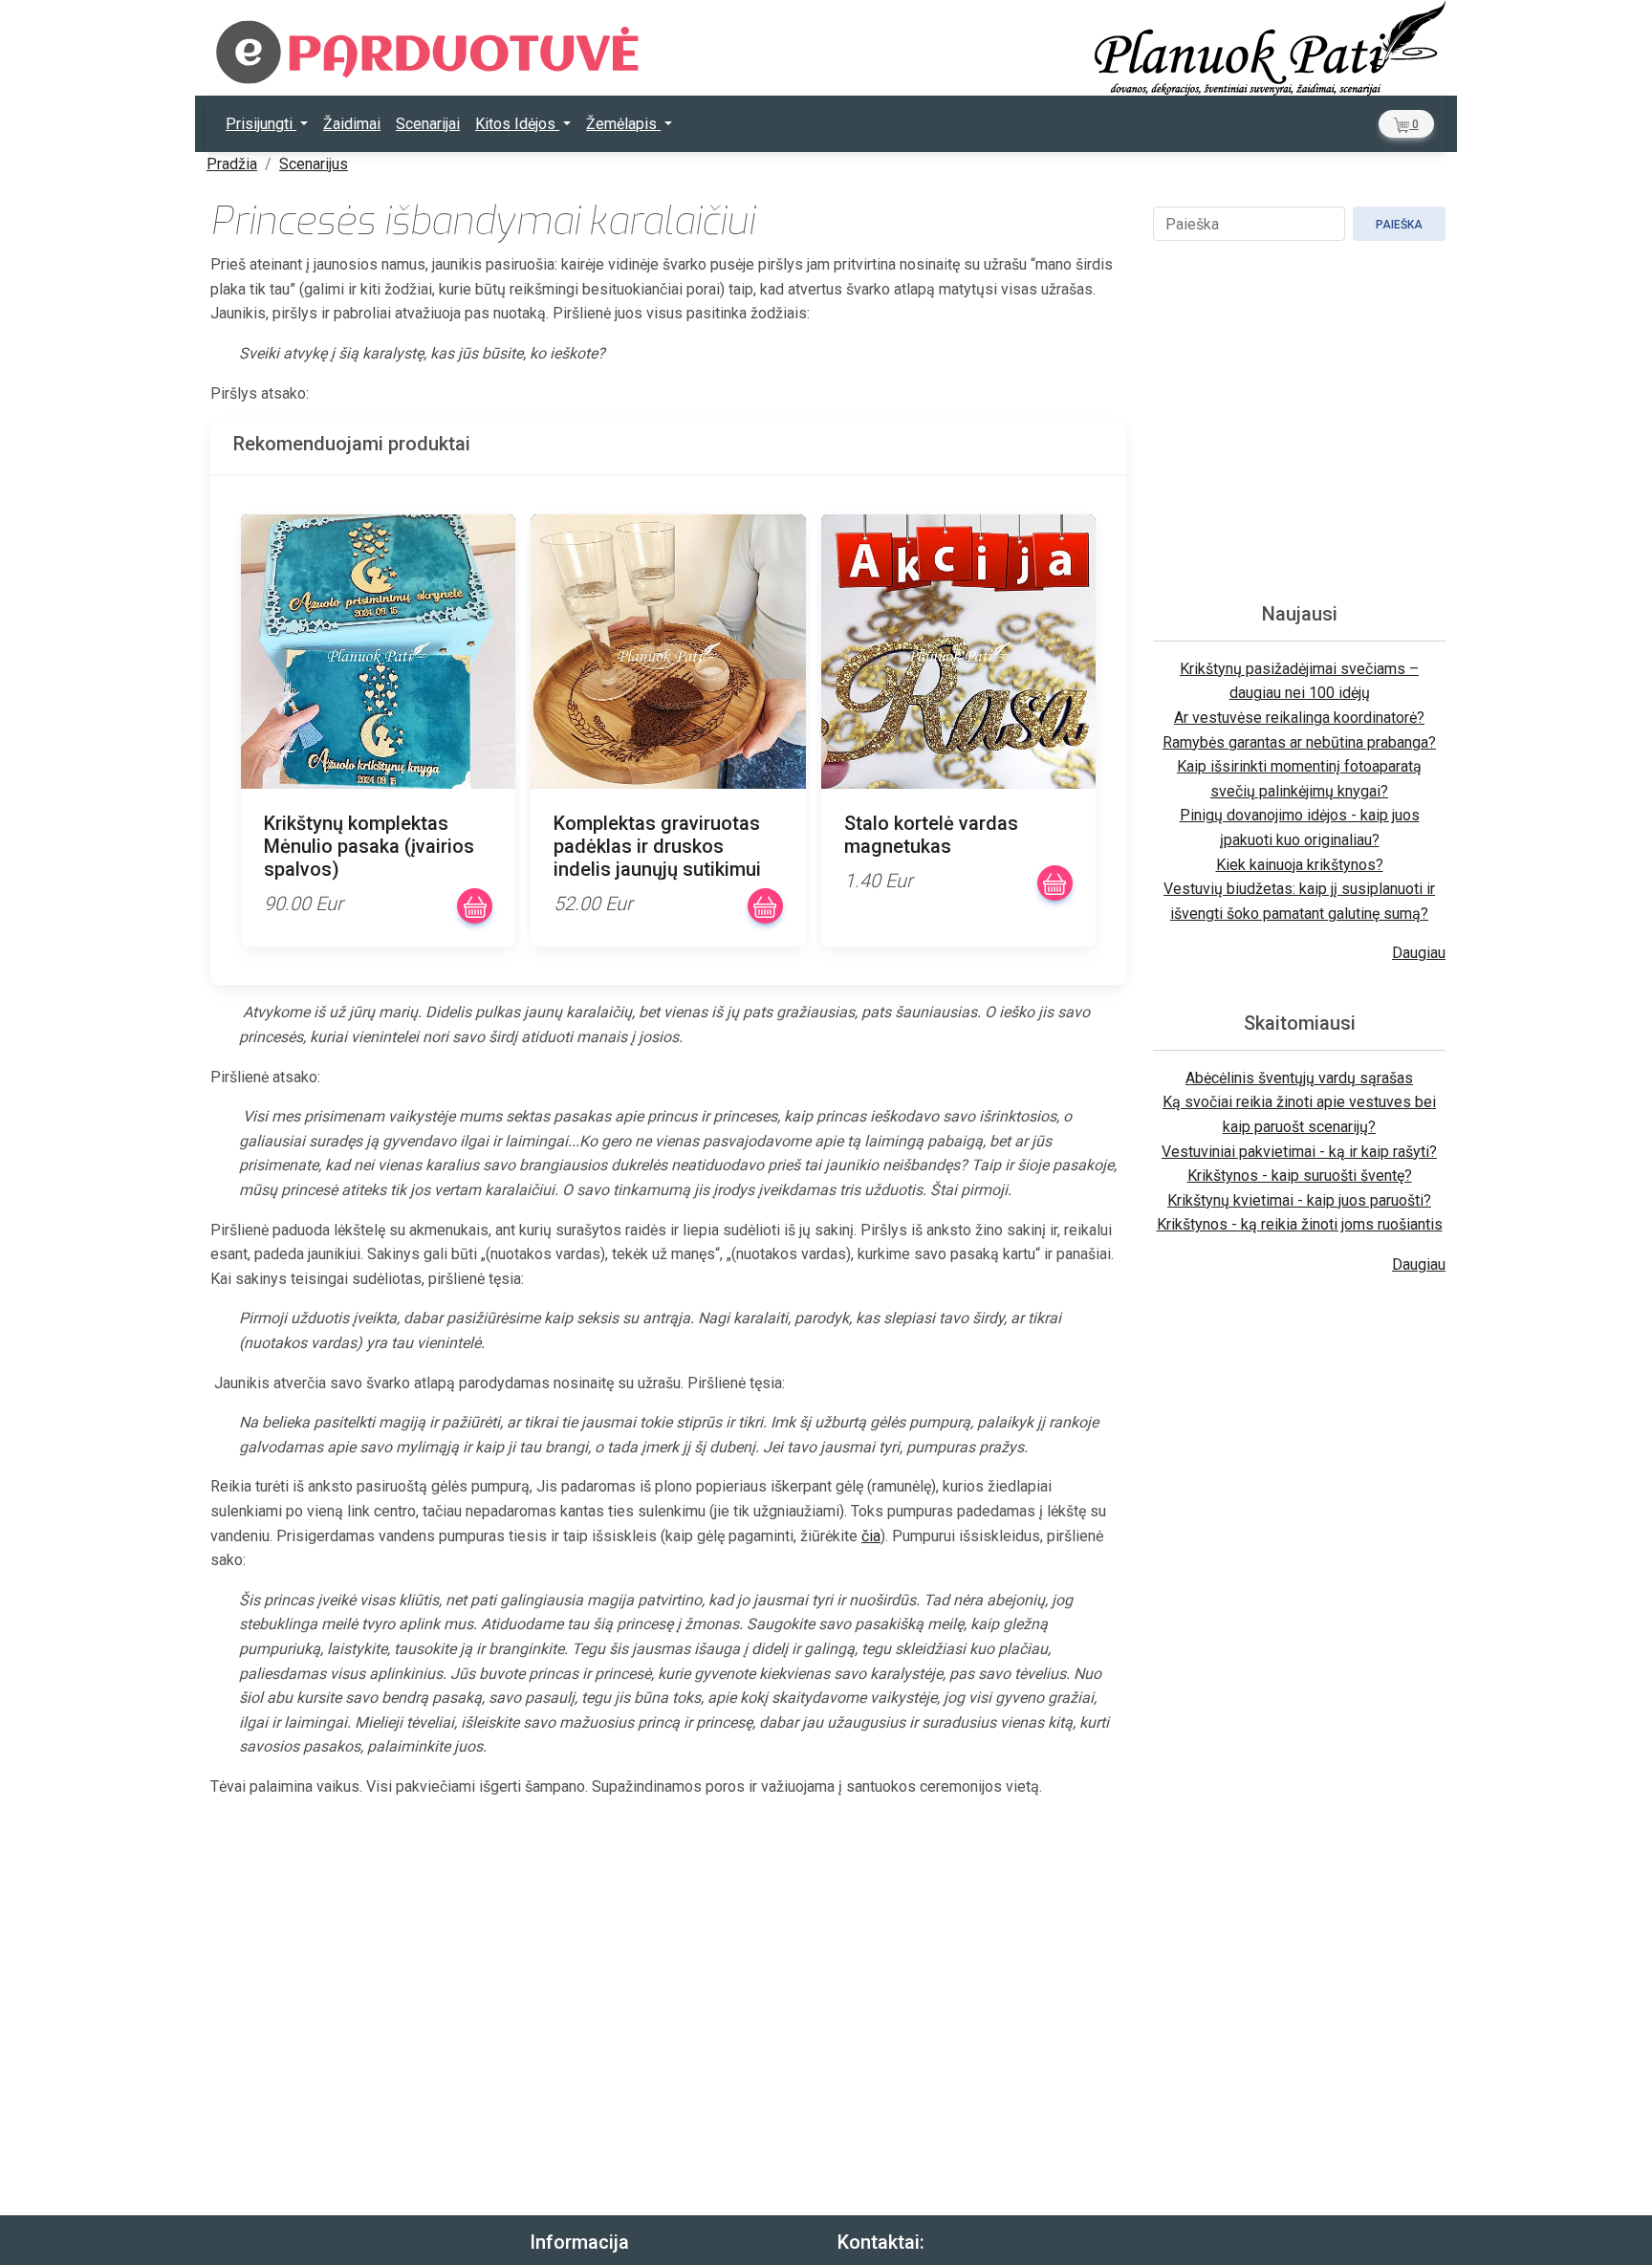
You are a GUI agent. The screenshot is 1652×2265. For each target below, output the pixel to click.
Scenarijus (314, 164)
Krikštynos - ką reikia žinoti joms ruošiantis (1300, 1224)
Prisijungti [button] (261, 124)
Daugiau (1419, 953)
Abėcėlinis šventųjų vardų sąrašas (1299, 1078)
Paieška (1399, 225)
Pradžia (232, 164)
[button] (1406, 124)
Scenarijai (428, 124)
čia (871, 1536)
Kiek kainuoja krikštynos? (1300, 865)
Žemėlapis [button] (623, 124)
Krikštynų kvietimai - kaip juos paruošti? (1299, 1200)
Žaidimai (352, 124)
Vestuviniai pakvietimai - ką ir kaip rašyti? (1299, 1152)
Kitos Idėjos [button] (517, 124)
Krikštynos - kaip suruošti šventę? (1300, 1176)
